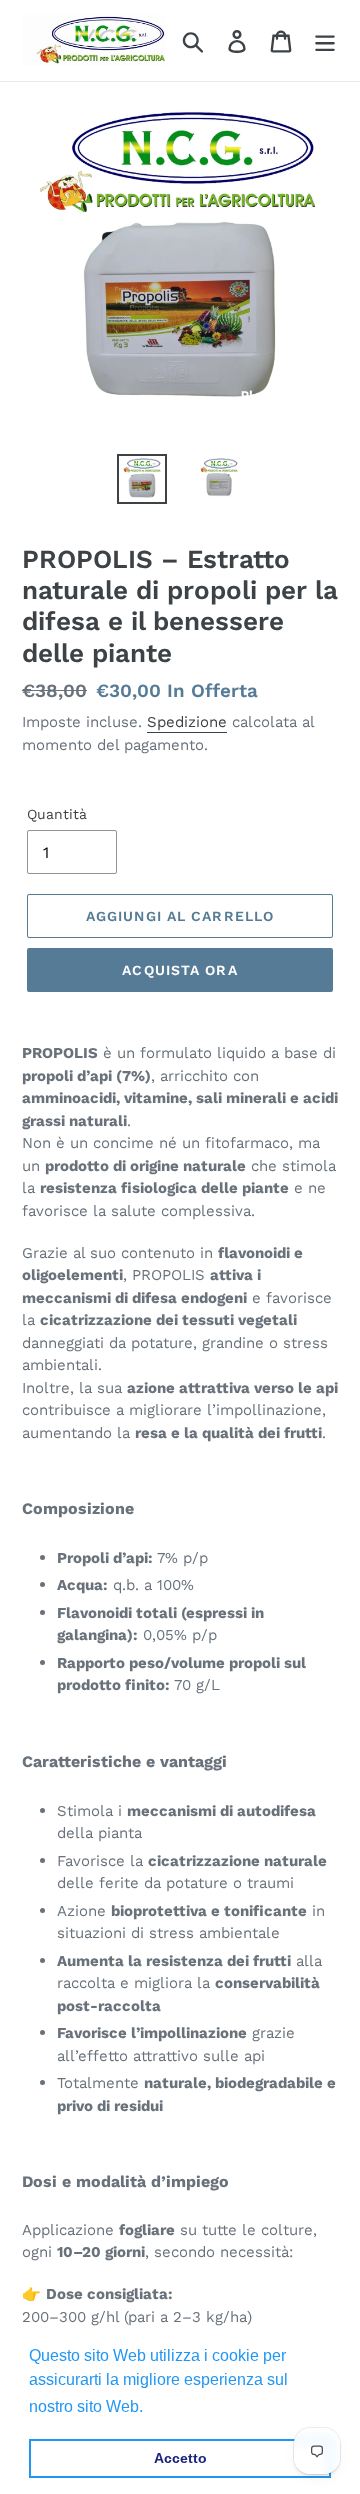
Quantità (57, 814)
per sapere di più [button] (209, 2406)
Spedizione (187, 722)
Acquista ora (179, 970)
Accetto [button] (180, 2458)
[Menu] (325, 40)
